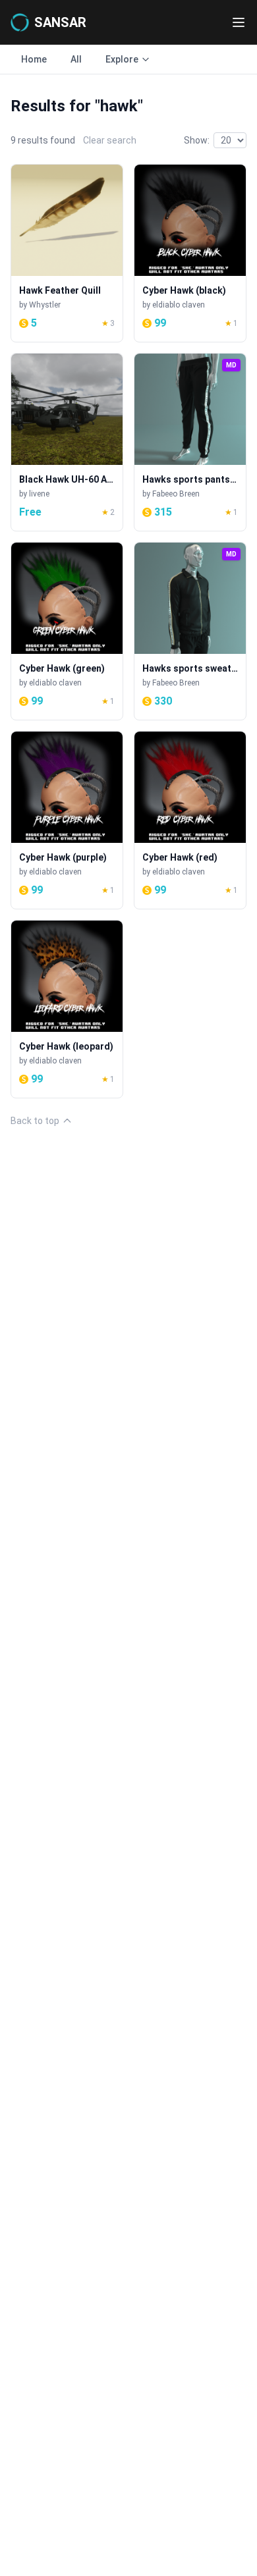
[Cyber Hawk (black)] (190, 253)
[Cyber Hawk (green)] (67, 631)
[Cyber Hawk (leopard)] (67, 1009)
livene (39, 494)
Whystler (45, 305)
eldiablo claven (179, 305)
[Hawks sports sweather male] (190, 631)
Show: (197, 140)
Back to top (35, 1121)
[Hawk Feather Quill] (67, 253)
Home (34, 59)
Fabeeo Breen (176, 494)
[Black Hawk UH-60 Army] (67, 442)
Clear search (110, 140)
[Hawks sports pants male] (190, 442)
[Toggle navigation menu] (239, 22)
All (76, 59)
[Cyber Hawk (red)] (190, 820)
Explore (122, 59)
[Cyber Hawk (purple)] (67, 820)
